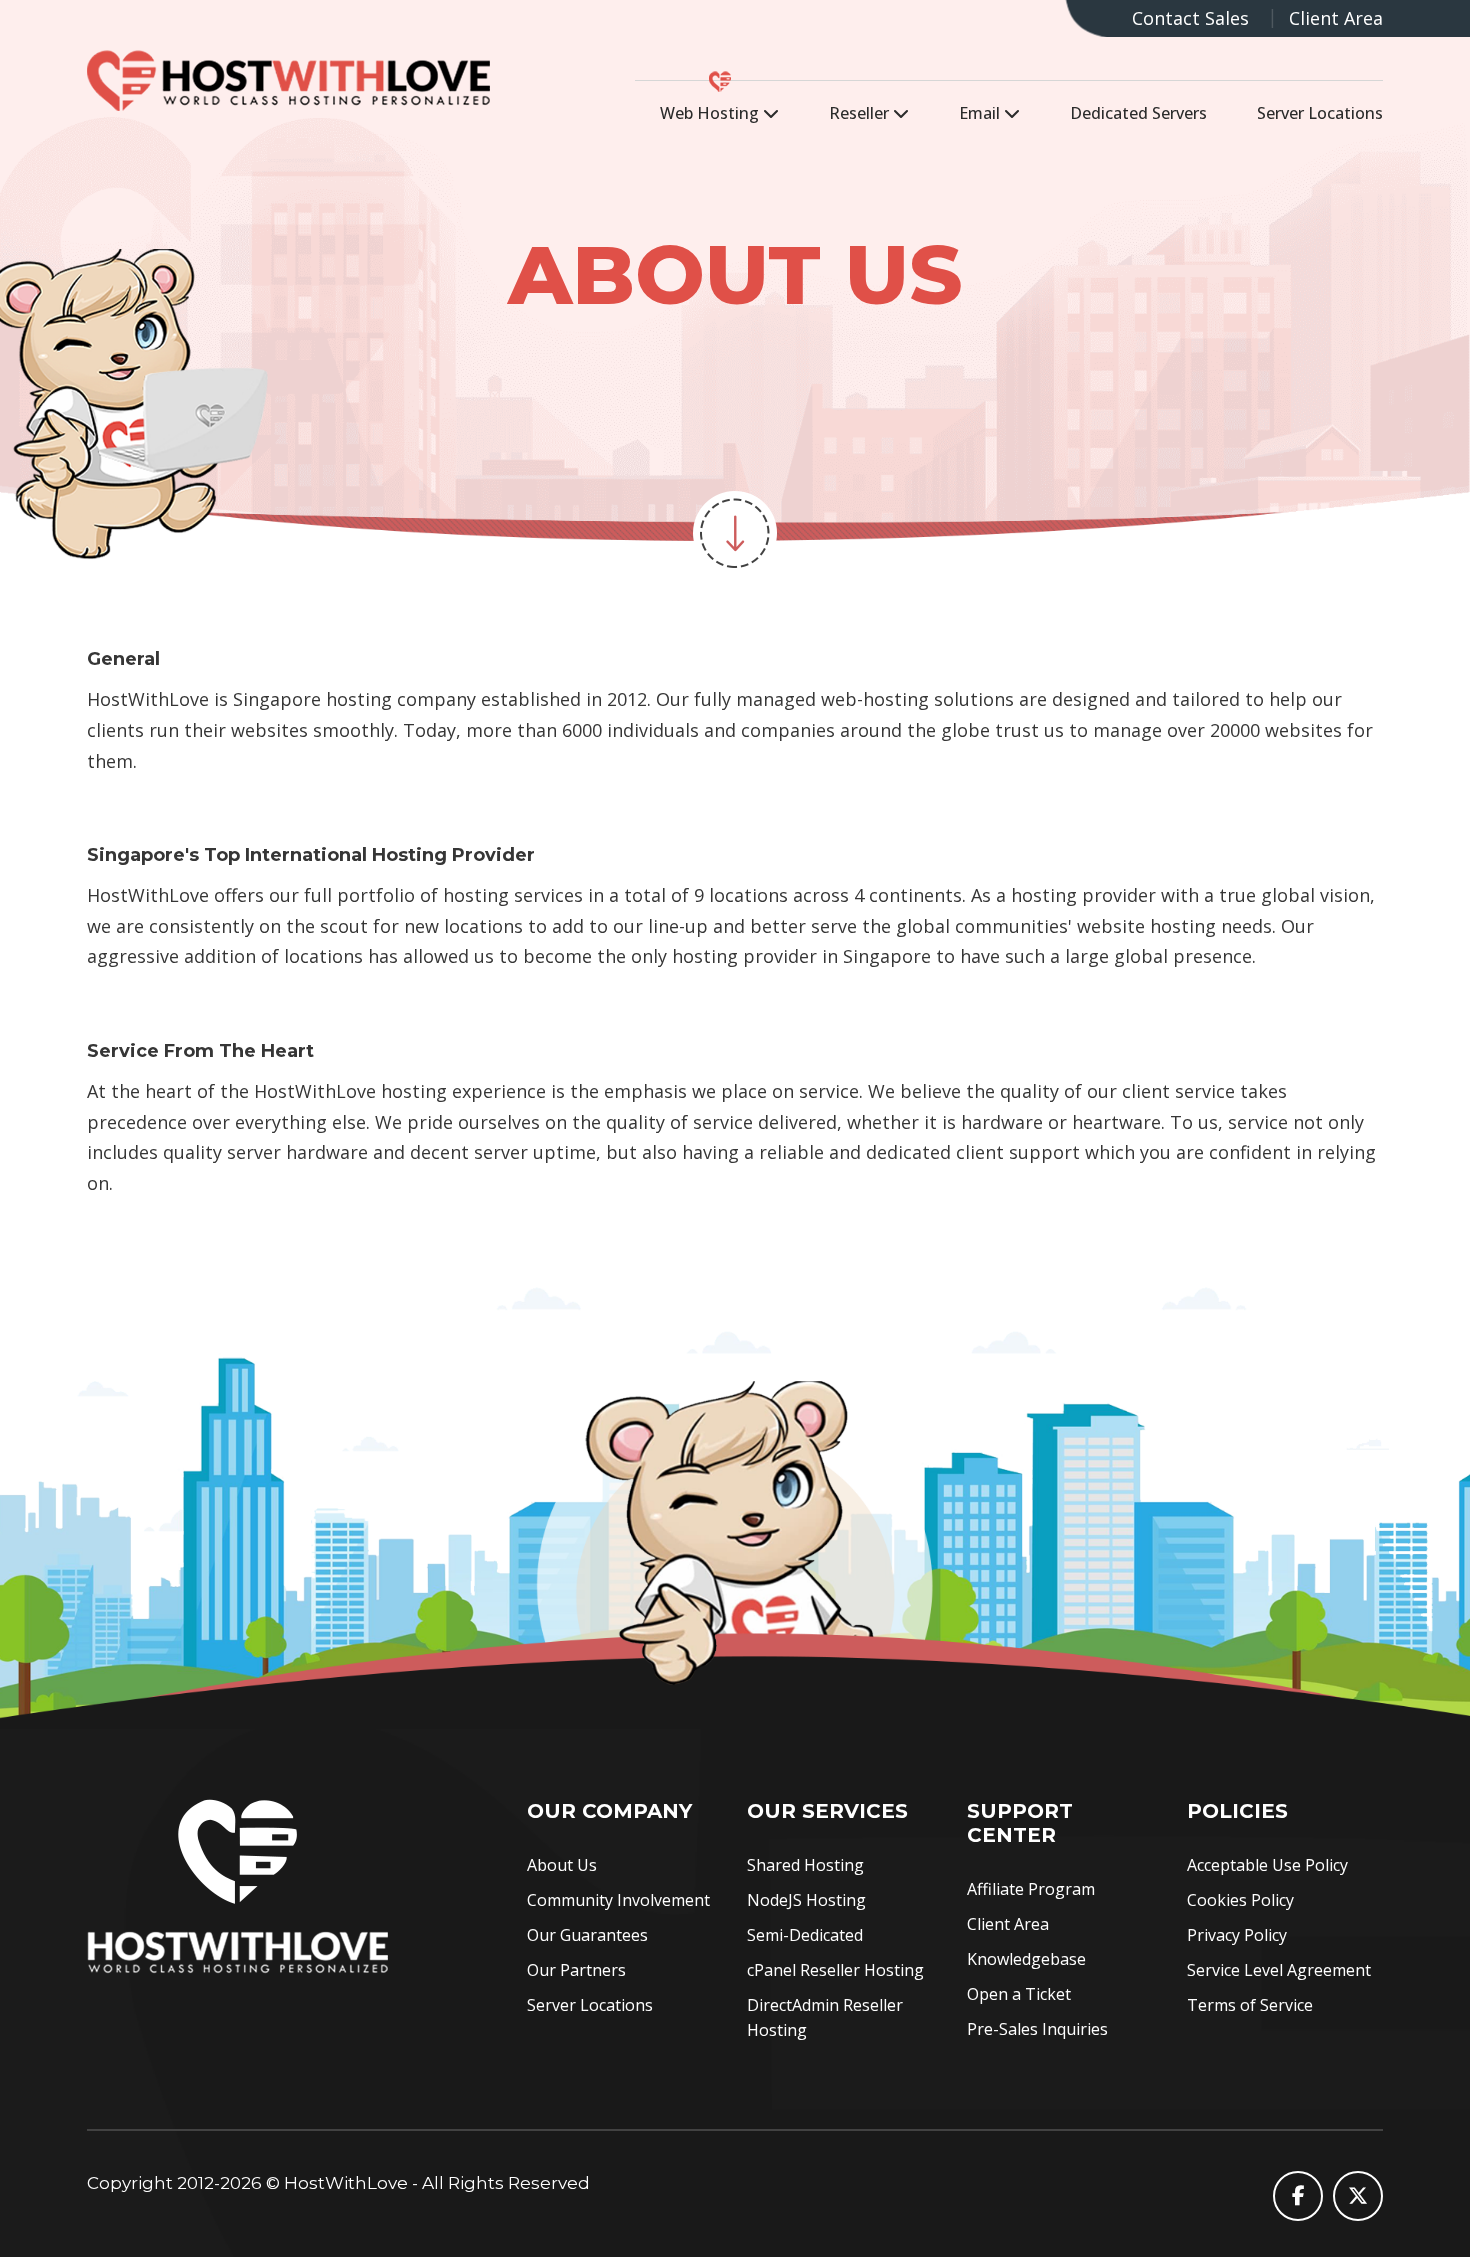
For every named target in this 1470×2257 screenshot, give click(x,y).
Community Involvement (618, 1900)
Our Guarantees (587, 1935)
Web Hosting (711, 113)
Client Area (1336, 18)
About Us (562, 1865)
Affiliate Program (1031, 1889)
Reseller (861, 113)
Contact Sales (1190, 18)
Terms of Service (1250, 2005)
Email (981, 113)
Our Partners (576, 1970)
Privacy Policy (1237, 1935)
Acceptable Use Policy (1267, 1865)
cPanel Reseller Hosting (835, 1970)
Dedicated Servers (1138, 113)
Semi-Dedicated (805, 1935)
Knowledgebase (1026, 1959)
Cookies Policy (1240, 1900)
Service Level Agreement (1279, 1970)
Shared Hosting (805, 1865)
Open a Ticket (1019, 1994)
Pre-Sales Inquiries (1037, 2029)
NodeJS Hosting (806, 1900)
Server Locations (1320, 113)
